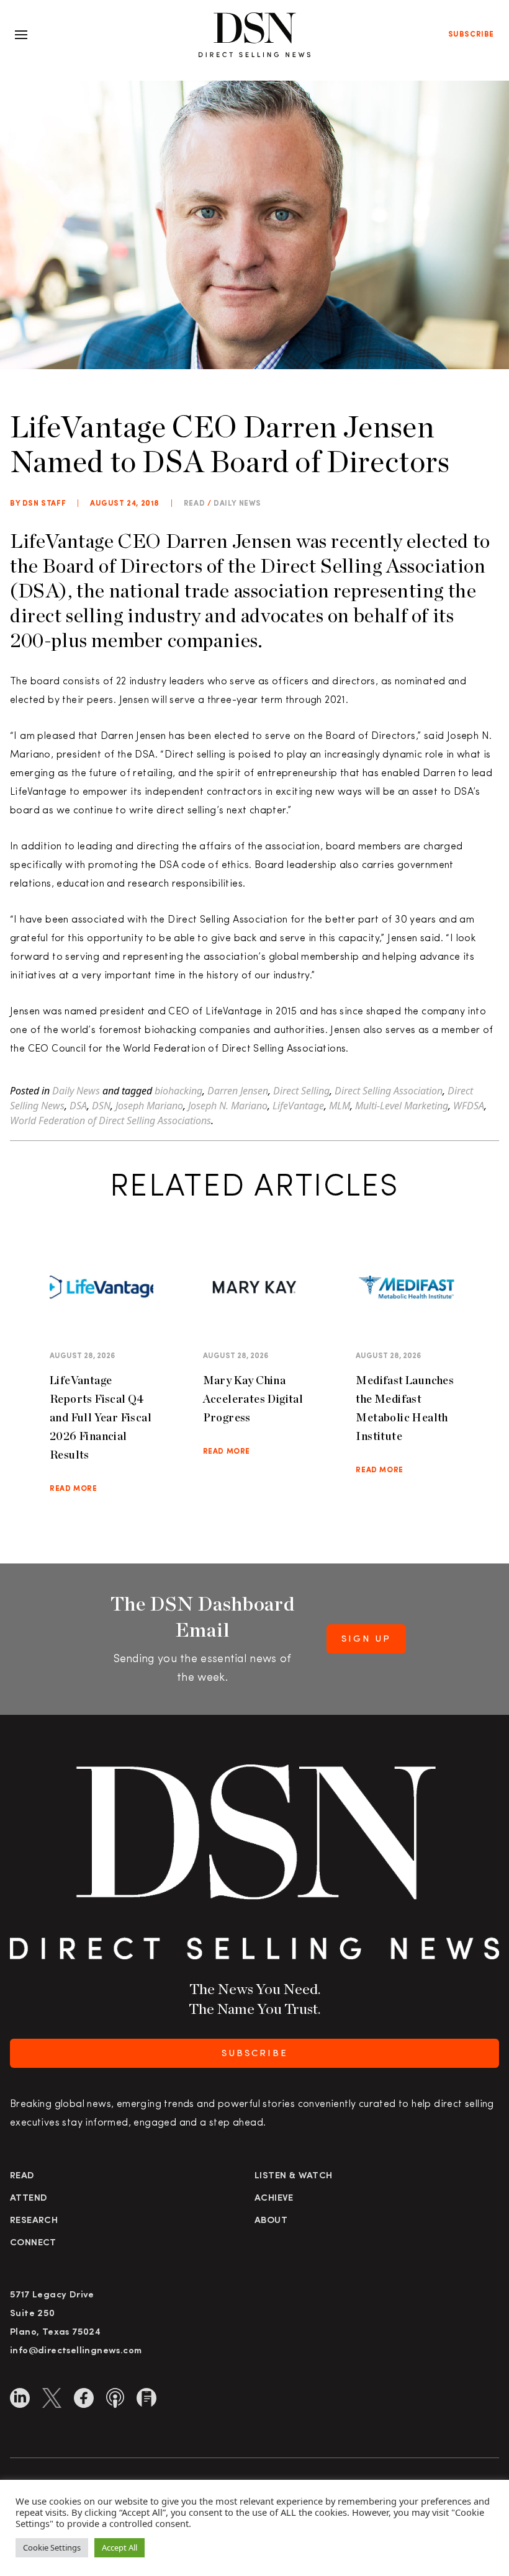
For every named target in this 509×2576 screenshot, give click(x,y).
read (194, 504)
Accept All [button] (119, 2547)
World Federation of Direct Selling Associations (110, 1120)
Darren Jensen (238, 1091)
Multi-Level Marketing (402, 1106)
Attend (29, 2198)
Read (22, 2176)
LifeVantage (298, 1106)
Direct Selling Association (389, 1091)
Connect (33, 2243)
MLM (340, 1106)
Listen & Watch (294, 2176)
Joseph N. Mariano (228, 1106)
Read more (73, 1489)
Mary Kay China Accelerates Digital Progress (253, 1399)
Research (34, 2221)
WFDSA (469, 1106)
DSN (101, 1106)
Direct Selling (301, 1091)
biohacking (178, 1091)
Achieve (274, 2198)
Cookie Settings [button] (52, 2547)
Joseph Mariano (149, 1106)
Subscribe (471, 35)
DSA (78, 1106)
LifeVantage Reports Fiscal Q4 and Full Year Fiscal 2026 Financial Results (101, 1417)
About (271, 2221)
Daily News (237, 504)
